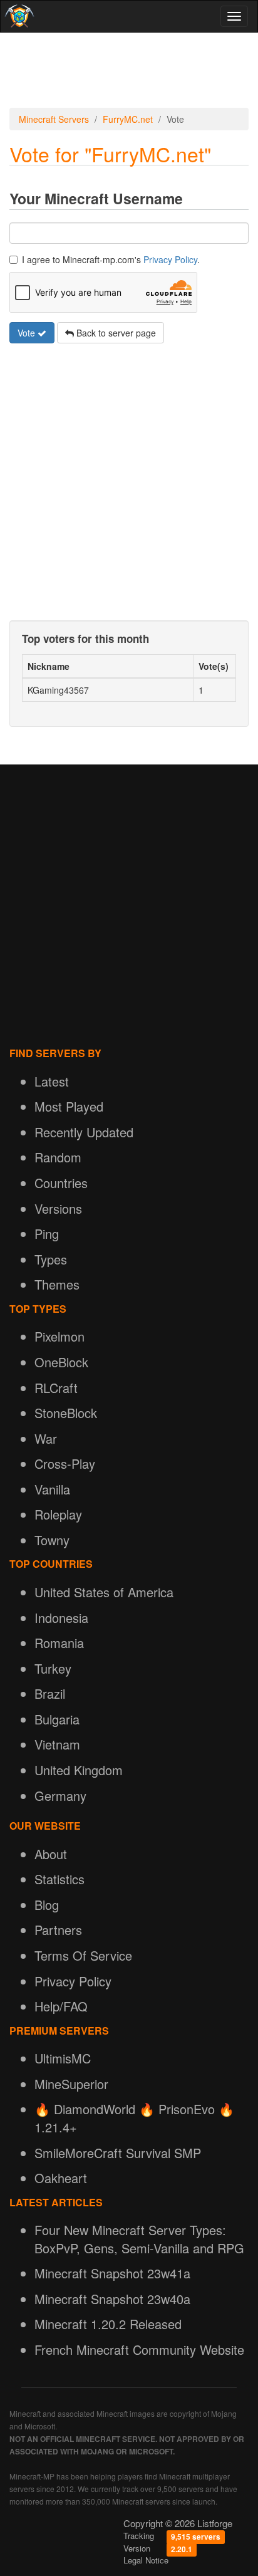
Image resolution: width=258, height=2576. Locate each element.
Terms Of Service (83, 1955)
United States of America (104, 1592)
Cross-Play (65, 1463)
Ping (47, 1233)
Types (51, 1259)
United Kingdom (79, 1770)
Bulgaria (57, 1719)
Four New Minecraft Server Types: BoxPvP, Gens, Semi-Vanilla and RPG (139, 2239)
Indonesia (61, 1618)
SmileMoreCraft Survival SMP (118, 2153)
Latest (52, 1081)
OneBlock (61, 1362)
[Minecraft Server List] (18, 16)
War (46, 1438)
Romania (59, 1643)
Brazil (50, 1693)
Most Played (69, 1106)
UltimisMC (63, 2058)
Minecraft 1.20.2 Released (108, 2324)
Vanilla (52, 1489)
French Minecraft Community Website (139, 2349)
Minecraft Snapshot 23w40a (112, 2299)
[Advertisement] (129, 70)
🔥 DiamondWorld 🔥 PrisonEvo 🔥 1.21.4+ (134, 2118)
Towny (52, 1540)
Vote (28, 333)
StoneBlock (66, 1413)
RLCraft (56, 1388)
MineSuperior (71, 2084)
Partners (58, 1930)
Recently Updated (84, 1132)
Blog (47, 1905)
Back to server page (115, 333)
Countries (61, 1183)
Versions (58, 1208)
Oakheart (61, 2178)
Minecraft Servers (54, 119)
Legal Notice (146, 2560)
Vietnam (57, 1744)
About (51, 1854)
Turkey (53, 1668)
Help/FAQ (61, 2006)
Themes (57, 1284)
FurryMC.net (128, 119)
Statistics (59, 1879)
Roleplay (58, 1514)
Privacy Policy (170, 259)
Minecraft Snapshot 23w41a (112, 2273)
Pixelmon (59, 1336)
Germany (60, 1796)
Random (58, 1157)
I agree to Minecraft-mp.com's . (111, 259)
